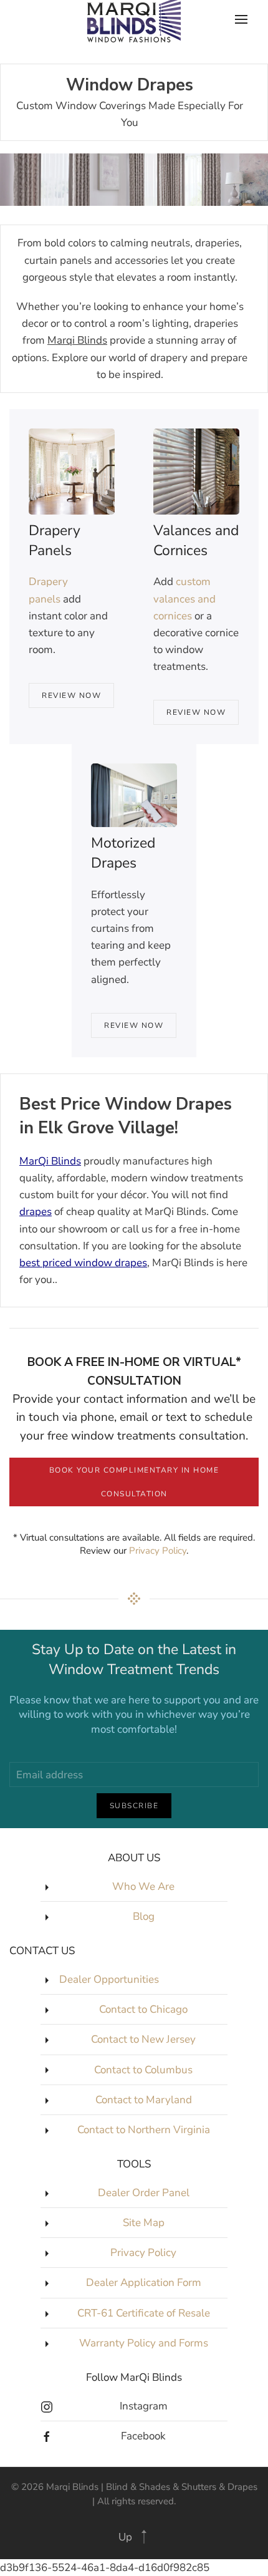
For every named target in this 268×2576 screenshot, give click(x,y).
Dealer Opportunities (109, 1979)
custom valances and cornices (184, 598)
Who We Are (143, 1886)
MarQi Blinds (50, 1161)
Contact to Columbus (143, 2070)
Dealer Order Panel (144, 2193)
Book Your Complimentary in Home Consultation (134, 1482)
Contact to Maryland (144, 2100)
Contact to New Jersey (143, 2039)
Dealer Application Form (144, 2283)
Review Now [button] (71, 695)
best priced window (67, 1263)
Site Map (144, 2223)
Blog (144, 1916)
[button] (144, 2537)
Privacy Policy (158, 1551)
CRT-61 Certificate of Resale (144, 2313)
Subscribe (134, 1806)
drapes (36, 1212)
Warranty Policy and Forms (144, 2343)
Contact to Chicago (143, 2009)
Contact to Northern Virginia (144, 2130)
